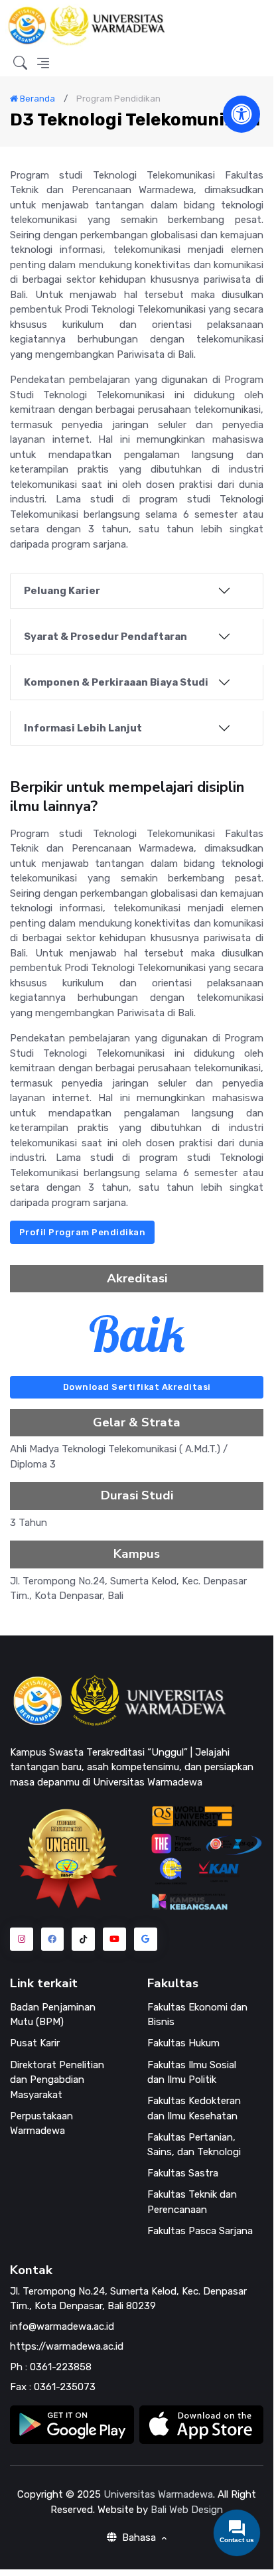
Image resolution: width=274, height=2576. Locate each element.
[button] (20, 64)
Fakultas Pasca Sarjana (200, 2231)
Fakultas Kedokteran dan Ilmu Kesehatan (194, 2108)
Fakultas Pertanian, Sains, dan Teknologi (194, 2145)
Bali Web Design (187, 2510)
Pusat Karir (35, 2043)
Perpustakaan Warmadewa (41, 2124)
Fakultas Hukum (183, 2043)
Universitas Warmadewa (158, 2494)
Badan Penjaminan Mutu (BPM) (53, 2015)
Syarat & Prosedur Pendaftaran (105, 637)
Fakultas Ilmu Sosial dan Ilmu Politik (192, 2073)
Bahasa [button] (139, 2538)
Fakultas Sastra (183, 2173)
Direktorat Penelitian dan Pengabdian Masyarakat (57, 2080)
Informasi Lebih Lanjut (83, 728)
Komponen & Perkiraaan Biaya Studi (116, 682)
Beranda (36, 99)
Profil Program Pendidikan (83, 1232)
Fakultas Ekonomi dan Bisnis (197, 2015)
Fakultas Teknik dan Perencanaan (192, 2202)
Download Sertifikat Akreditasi (137, 1387)
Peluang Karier (62, 591)
